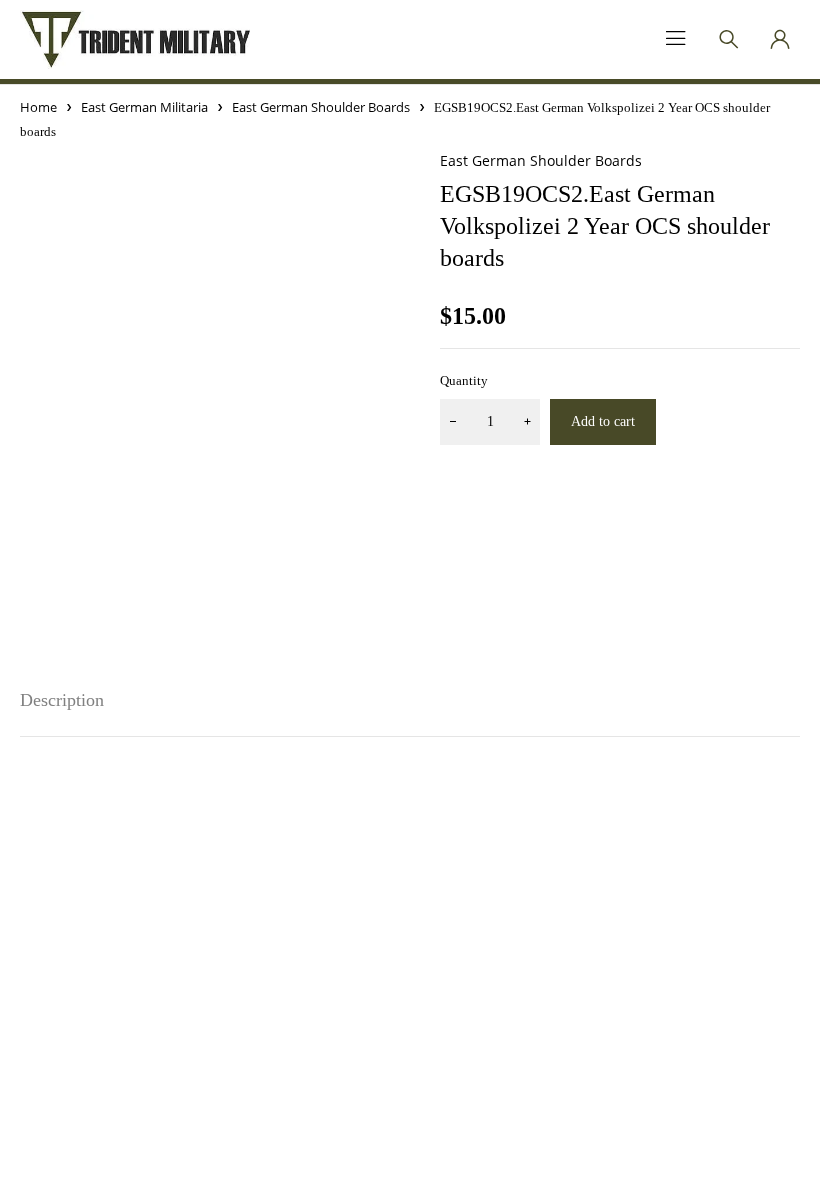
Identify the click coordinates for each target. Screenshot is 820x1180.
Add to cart (603, 421)
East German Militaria (144, 107)
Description (62, 700)
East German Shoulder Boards (321, 107)
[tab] (62, 700)
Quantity (464, 380)
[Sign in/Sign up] (780, 39)
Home (38, 107)
